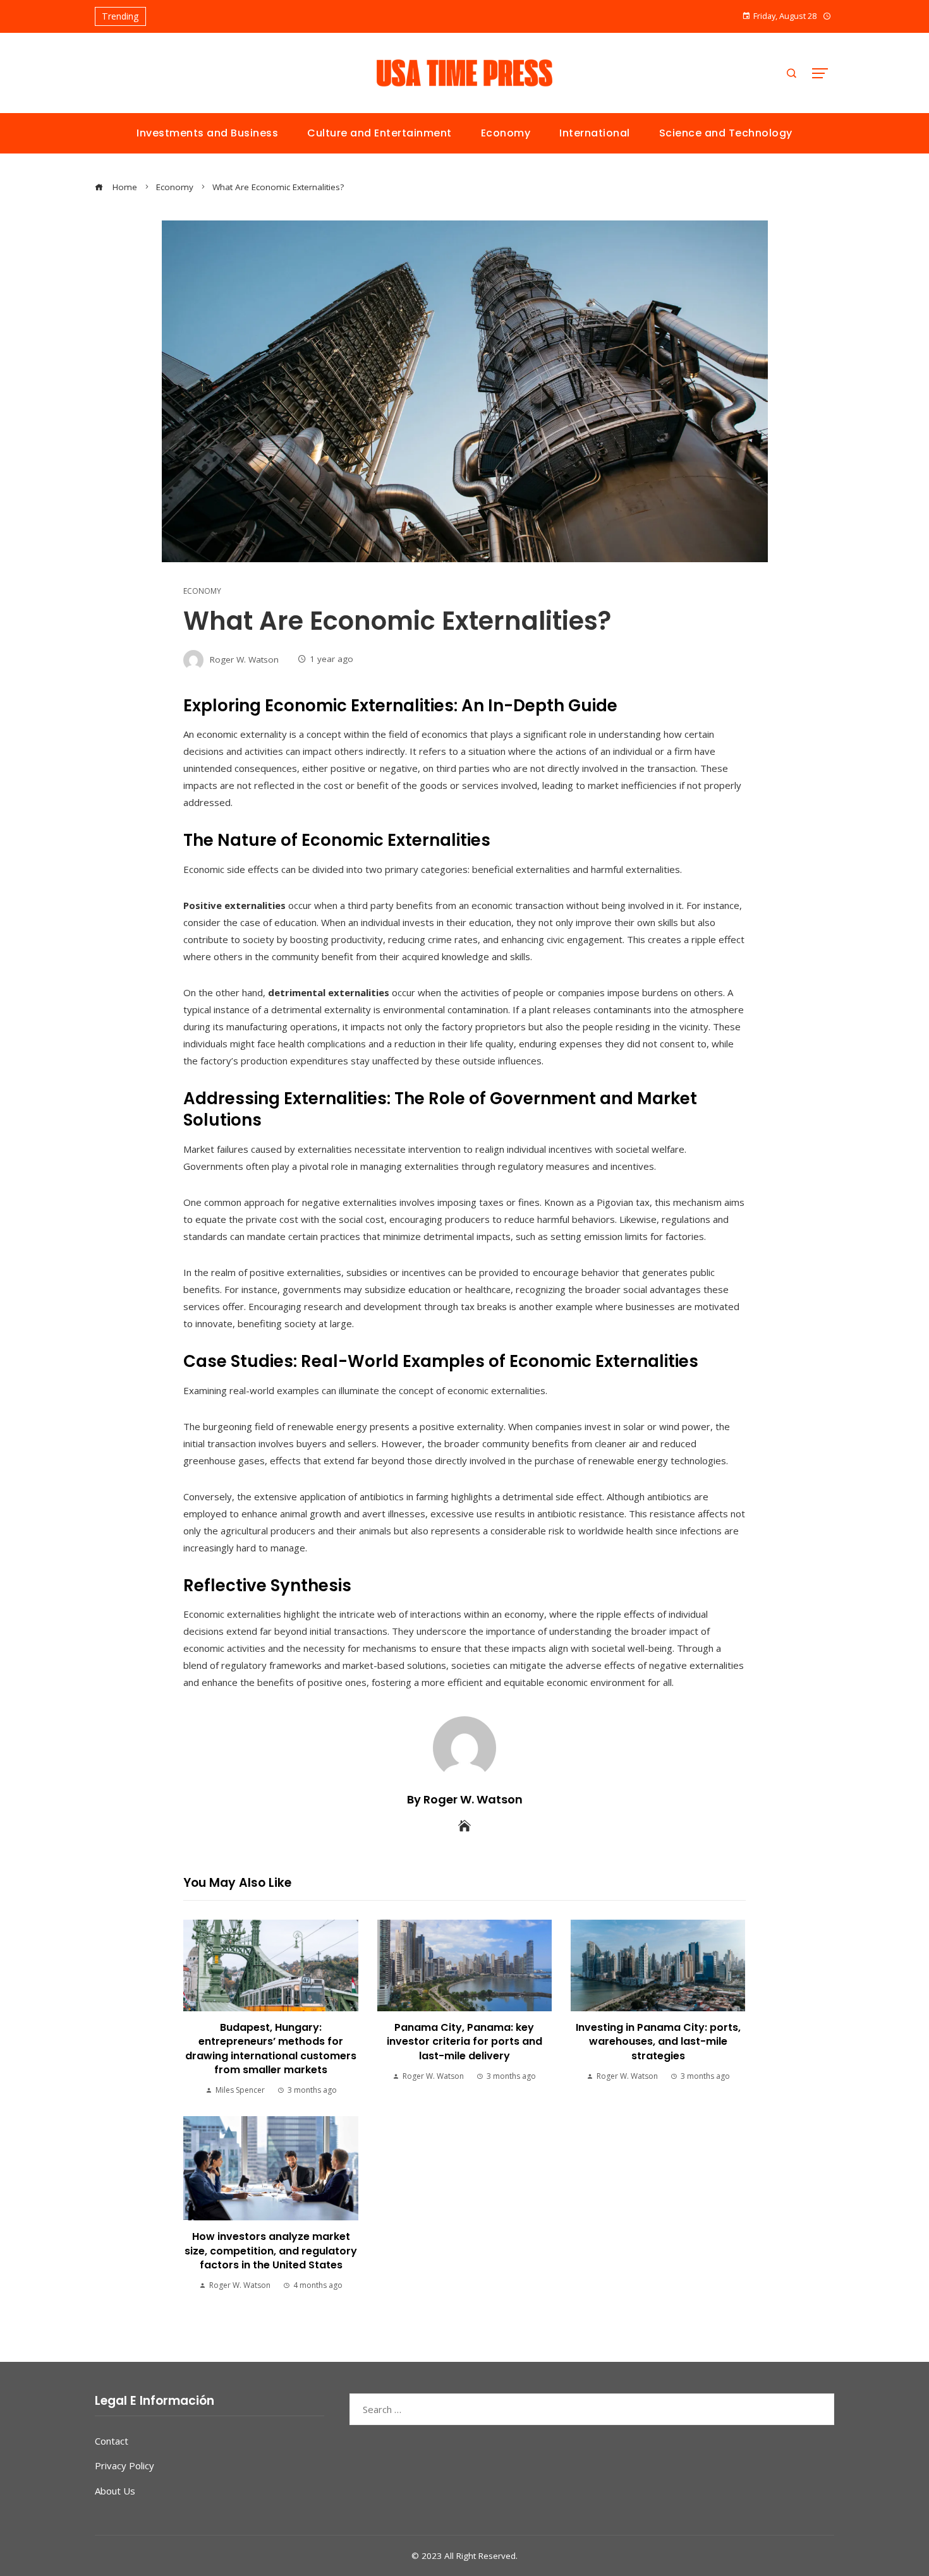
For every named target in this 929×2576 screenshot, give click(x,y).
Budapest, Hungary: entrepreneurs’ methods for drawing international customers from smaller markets (271, 2049)
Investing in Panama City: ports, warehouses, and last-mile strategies (658, 2042)
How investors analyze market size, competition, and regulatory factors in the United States (271, 2251)
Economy (202, 591)
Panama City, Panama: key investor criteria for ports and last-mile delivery (464, 2042)
